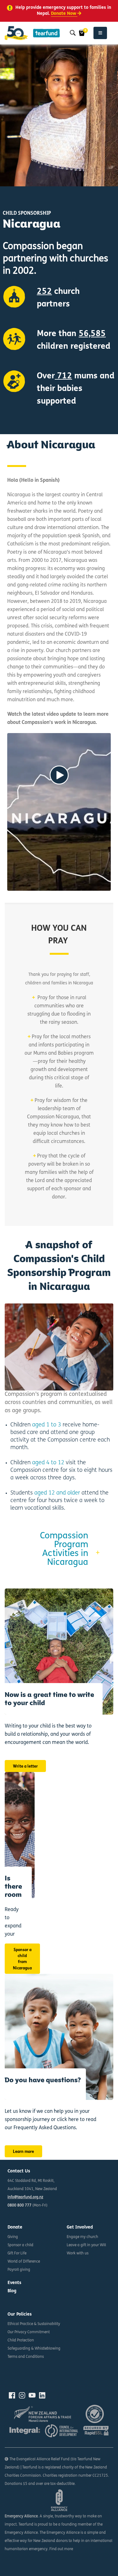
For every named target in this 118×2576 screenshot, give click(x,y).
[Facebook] (12, 2395)
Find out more (61, 2549)
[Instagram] (22, 2395)
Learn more (23, 2152)
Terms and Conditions (26, 2357)
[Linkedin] (42, 2395)
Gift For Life (17, 2253)
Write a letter (25, 1766)
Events (14, 2283)
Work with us (78, 2253)
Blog (12, 2291)
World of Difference (24, 2262)
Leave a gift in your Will (86, 2245)
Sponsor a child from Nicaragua (22, 1959)
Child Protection (21, 2340)
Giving (13, 2237)
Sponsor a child (20, 2245)
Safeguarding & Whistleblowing (34, 2349)
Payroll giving (19, 2270)
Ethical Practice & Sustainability (34, 2324)
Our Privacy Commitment (29, 2332)
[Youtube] (32, 2395)
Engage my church (82, 2237)
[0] (82, 33)
